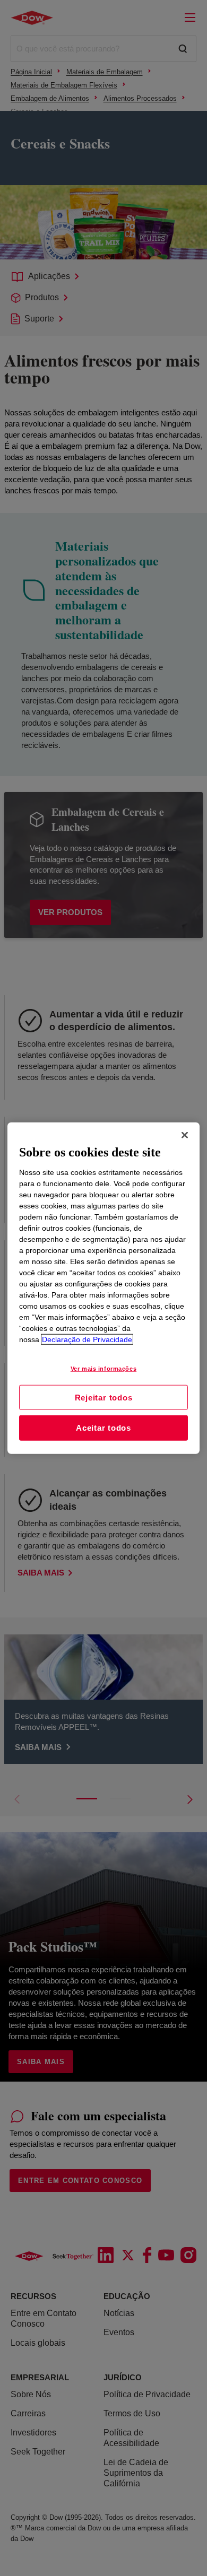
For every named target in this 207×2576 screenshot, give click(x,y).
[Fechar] (185, 1135)
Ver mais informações (103, 1368)
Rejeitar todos (104, 1397)
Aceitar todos (103, 1428)
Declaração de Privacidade (87, 1339)
